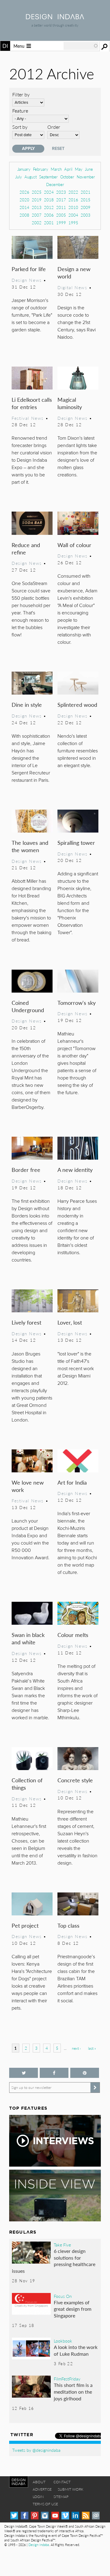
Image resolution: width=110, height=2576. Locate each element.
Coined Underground (28, 1006)
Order (54, 127)
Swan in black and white (28, 1638)
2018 (49, 200)
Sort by (20, 127)
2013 (37, 207)
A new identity (75, 1170)
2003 (86, 215)
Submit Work (71, 2489)
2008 (24, 215)
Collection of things (27, 1784)
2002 (37, 223)
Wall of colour (74, 545)
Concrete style (75, 1780)
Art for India (72, 1482)
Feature (20, 111)
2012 (49, 207)
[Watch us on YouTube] (55, 2516)
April (68, 169)
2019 (37, 200)
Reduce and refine (26, 548)
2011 (61, 207)
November (86, 177)
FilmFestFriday (67, 2379)
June (89, 169)
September (48, 177)
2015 (86, 200)
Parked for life (29, 269)
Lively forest (26, 1322)
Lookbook (63, 2341)
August (31, 177)
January (24, 169)
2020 (24, 200)
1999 (61, 223)
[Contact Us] (96, 2516)
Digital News (72, 287)
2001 (49, 223)
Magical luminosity (70, 403)
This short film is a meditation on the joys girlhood (73, 2391)
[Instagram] (45, 2516)
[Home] (55, 17)
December (55, 184)
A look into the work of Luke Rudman (76, 2350)
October (67, 177)
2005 (61, 215)
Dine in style (27, 705)
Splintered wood (77, 705)
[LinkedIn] (75, 2516)
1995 (73, 223)
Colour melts (73, 1635)
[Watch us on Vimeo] (65, 2516)
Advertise (42, 2489)
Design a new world (74, 272)
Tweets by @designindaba (36, 2450)
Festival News (28, 418)
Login (38, 2497)
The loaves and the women (30, 846)
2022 (73, 192)
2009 (86, 207)
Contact (62, 2482)
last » (92, 2048)
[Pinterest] (35, 2516)
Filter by (21, 94)
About (39, 2482)
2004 (73, 215)
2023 (61, 192)
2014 (24, 207)
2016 (73, 200)
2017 (61, 200)
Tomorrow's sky (77, 1003)
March (56, 169)
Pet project (25, 1925)
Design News (27, 280)
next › (76, 2048)
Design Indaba (39, 2545)
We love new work (28, 1486)
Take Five (62, 2245)
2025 (37, 192)
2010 (73, 207)
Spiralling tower (76, 843)
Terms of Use (45, 2504)
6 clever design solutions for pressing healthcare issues (54, 2261)
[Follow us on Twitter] (24, 2073)
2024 (49, 192)
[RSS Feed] (86, 2516)
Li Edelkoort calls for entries (32, 403)
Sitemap (61, 2497)
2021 (86, 192)
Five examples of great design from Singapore (73, 2309)
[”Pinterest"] (85, 2073)
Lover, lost (70, 1322)
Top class (68, 1925)
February (41, 169)
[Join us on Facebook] (54, 2073)
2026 (24, 192)
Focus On (63, 2296)
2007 (37, 215)
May (79, 169)
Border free (26, 1170)
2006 (49, 215)
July (19, 177)
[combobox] (81, 46)
